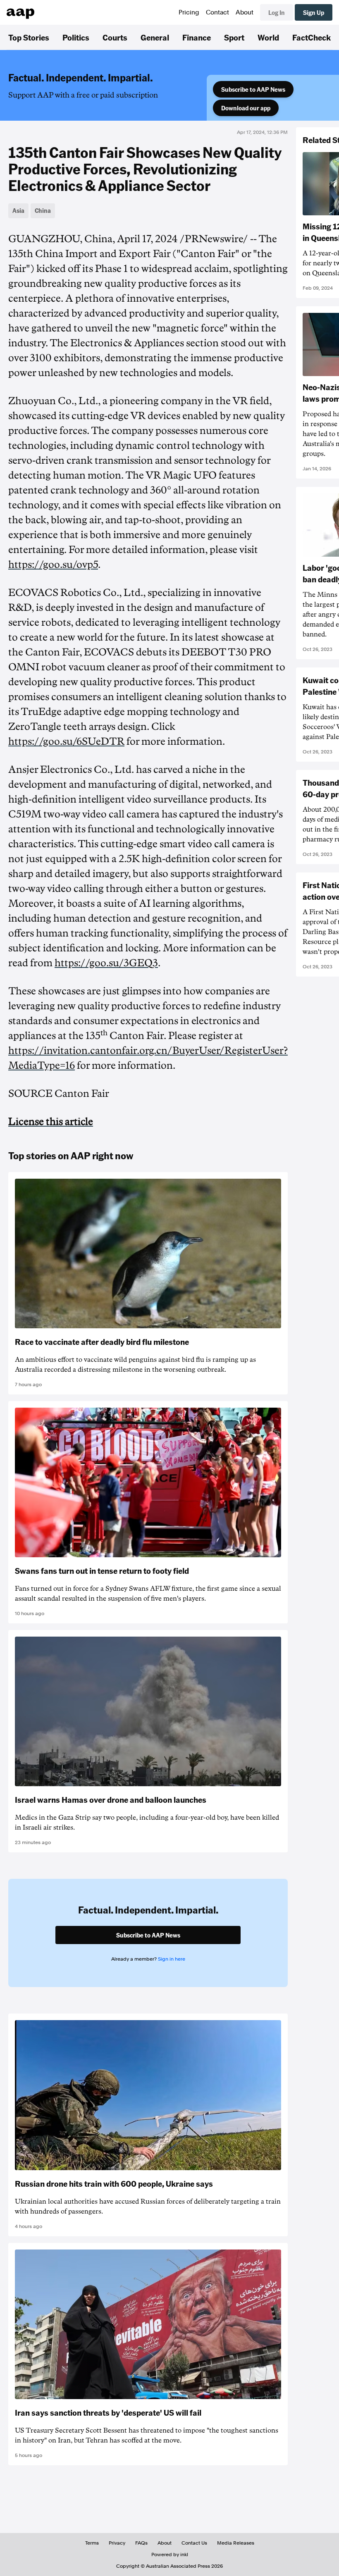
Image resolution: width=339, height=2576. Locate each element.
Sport (234, 37)
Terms (92, 2543)
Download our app (246, 108)
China (43, 210)
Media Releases (236, 2543)
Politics (76, 37)
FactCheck (312, 37)
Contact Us (194, 2543)
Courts (115, 37)
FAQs (141, 2543)
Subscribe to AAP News (253, 89)
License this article (51, 1122)
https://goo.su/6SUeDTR (66, 741)
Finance (197, 37)
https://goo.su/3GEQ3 (106, 963)
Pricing (189, 12)
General (155, 37)
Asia (18, 210)
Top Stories (29, 37)
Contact (217, 12)
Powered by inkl (170, 2555)
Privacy (117, 2543)
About (245, 12)
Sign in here (172, 1959)
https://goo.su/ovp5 (53, 565)
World (268, 37)
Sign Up (314, 12)
